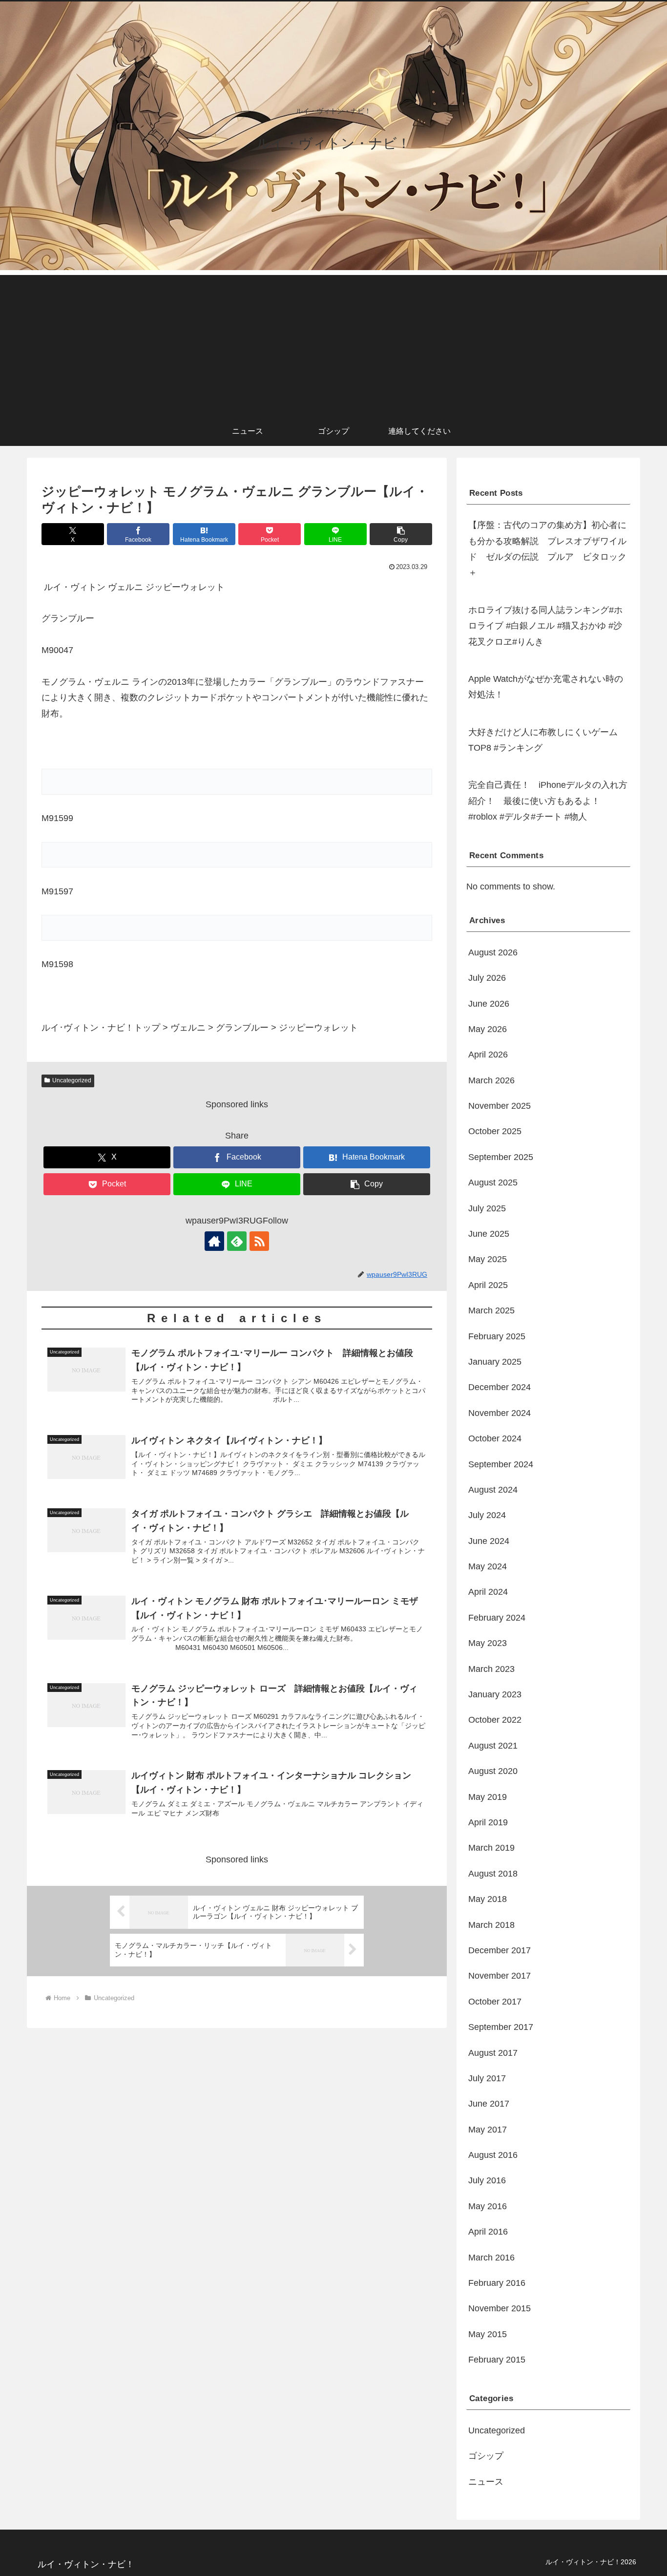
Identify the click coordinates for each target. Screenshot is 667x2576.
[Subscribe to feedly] (237, 1241)
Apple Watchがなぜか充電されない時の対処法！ (546, 687)
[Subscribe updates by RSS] (259, 1241)
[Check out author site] (214, 1241)
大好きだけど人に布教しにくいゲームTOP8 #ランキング (543, 740)
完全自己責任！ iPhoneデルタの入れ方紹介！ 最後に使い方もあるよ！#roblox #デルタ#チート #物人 (548, 801)
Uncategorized (72, 1080)
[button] (401, 534)
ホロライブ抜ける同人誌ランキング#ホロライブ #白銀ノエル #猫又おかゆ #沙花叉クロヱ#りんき (545, 626)
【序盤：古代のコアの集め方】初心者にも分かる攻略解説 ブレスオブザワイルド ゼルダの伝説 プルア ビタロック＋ (547, 549)
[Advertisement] (333, 343)
